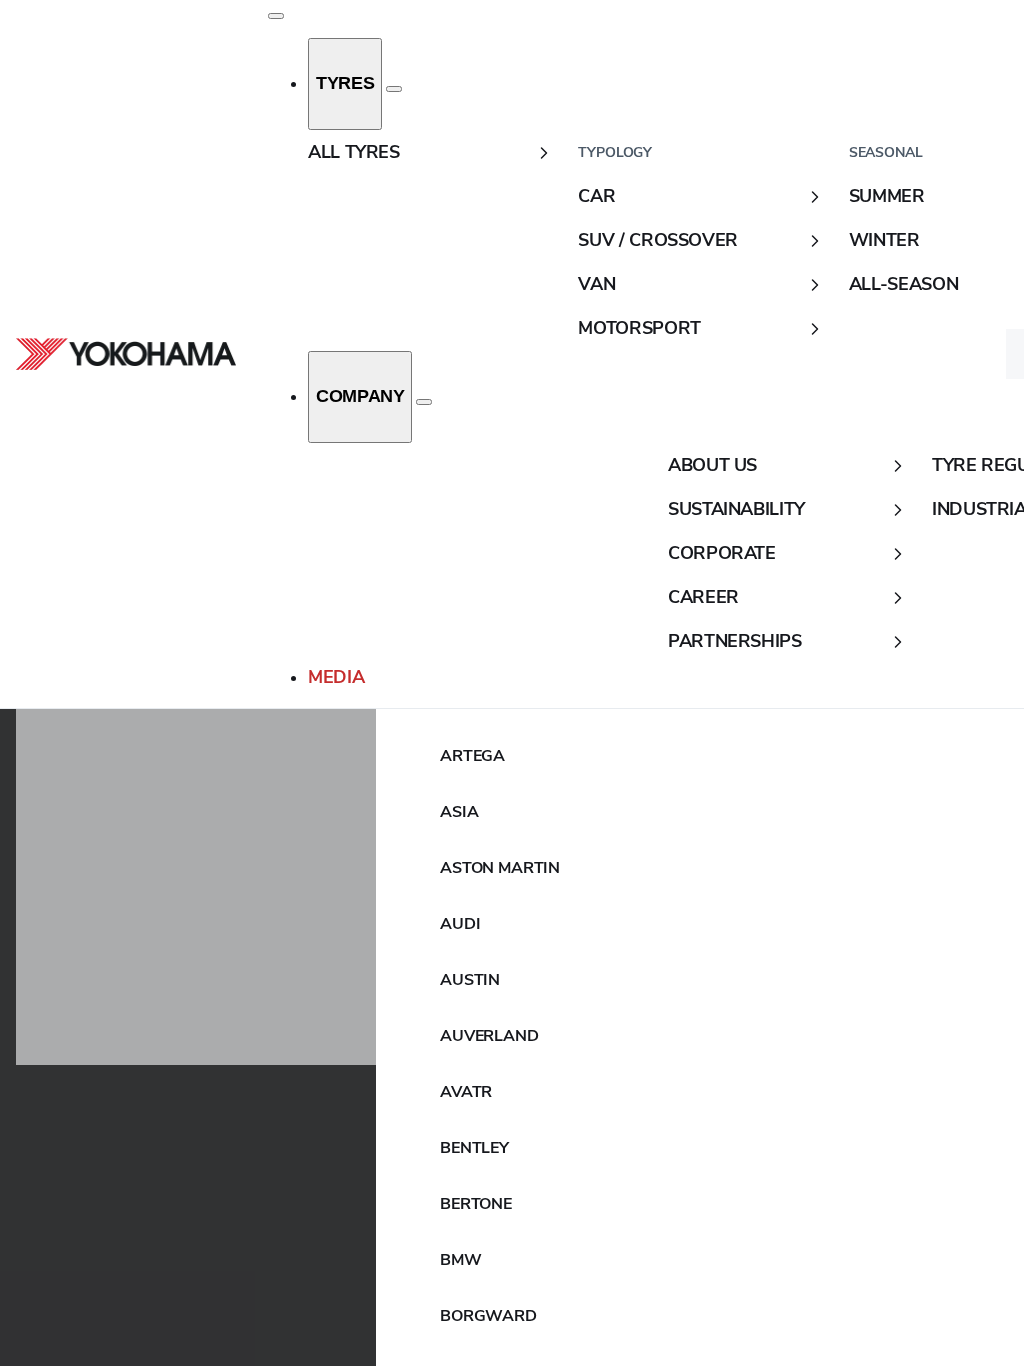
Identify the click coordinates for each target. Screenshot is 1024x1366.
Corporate (722, 553)
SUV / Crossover (658, 240)
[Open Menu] (276, 16)
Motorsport (639, 328)
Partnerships (735, 641)
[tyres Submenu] (394, 89)
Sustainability (736, 509)
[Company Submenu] (424, 402)
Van (596, 284)
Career (703, 597)
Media (336, 677)
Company (360, 396)
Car (596, 196)
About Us (712, 465)
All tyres (354, 152)
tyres (345, 83)
